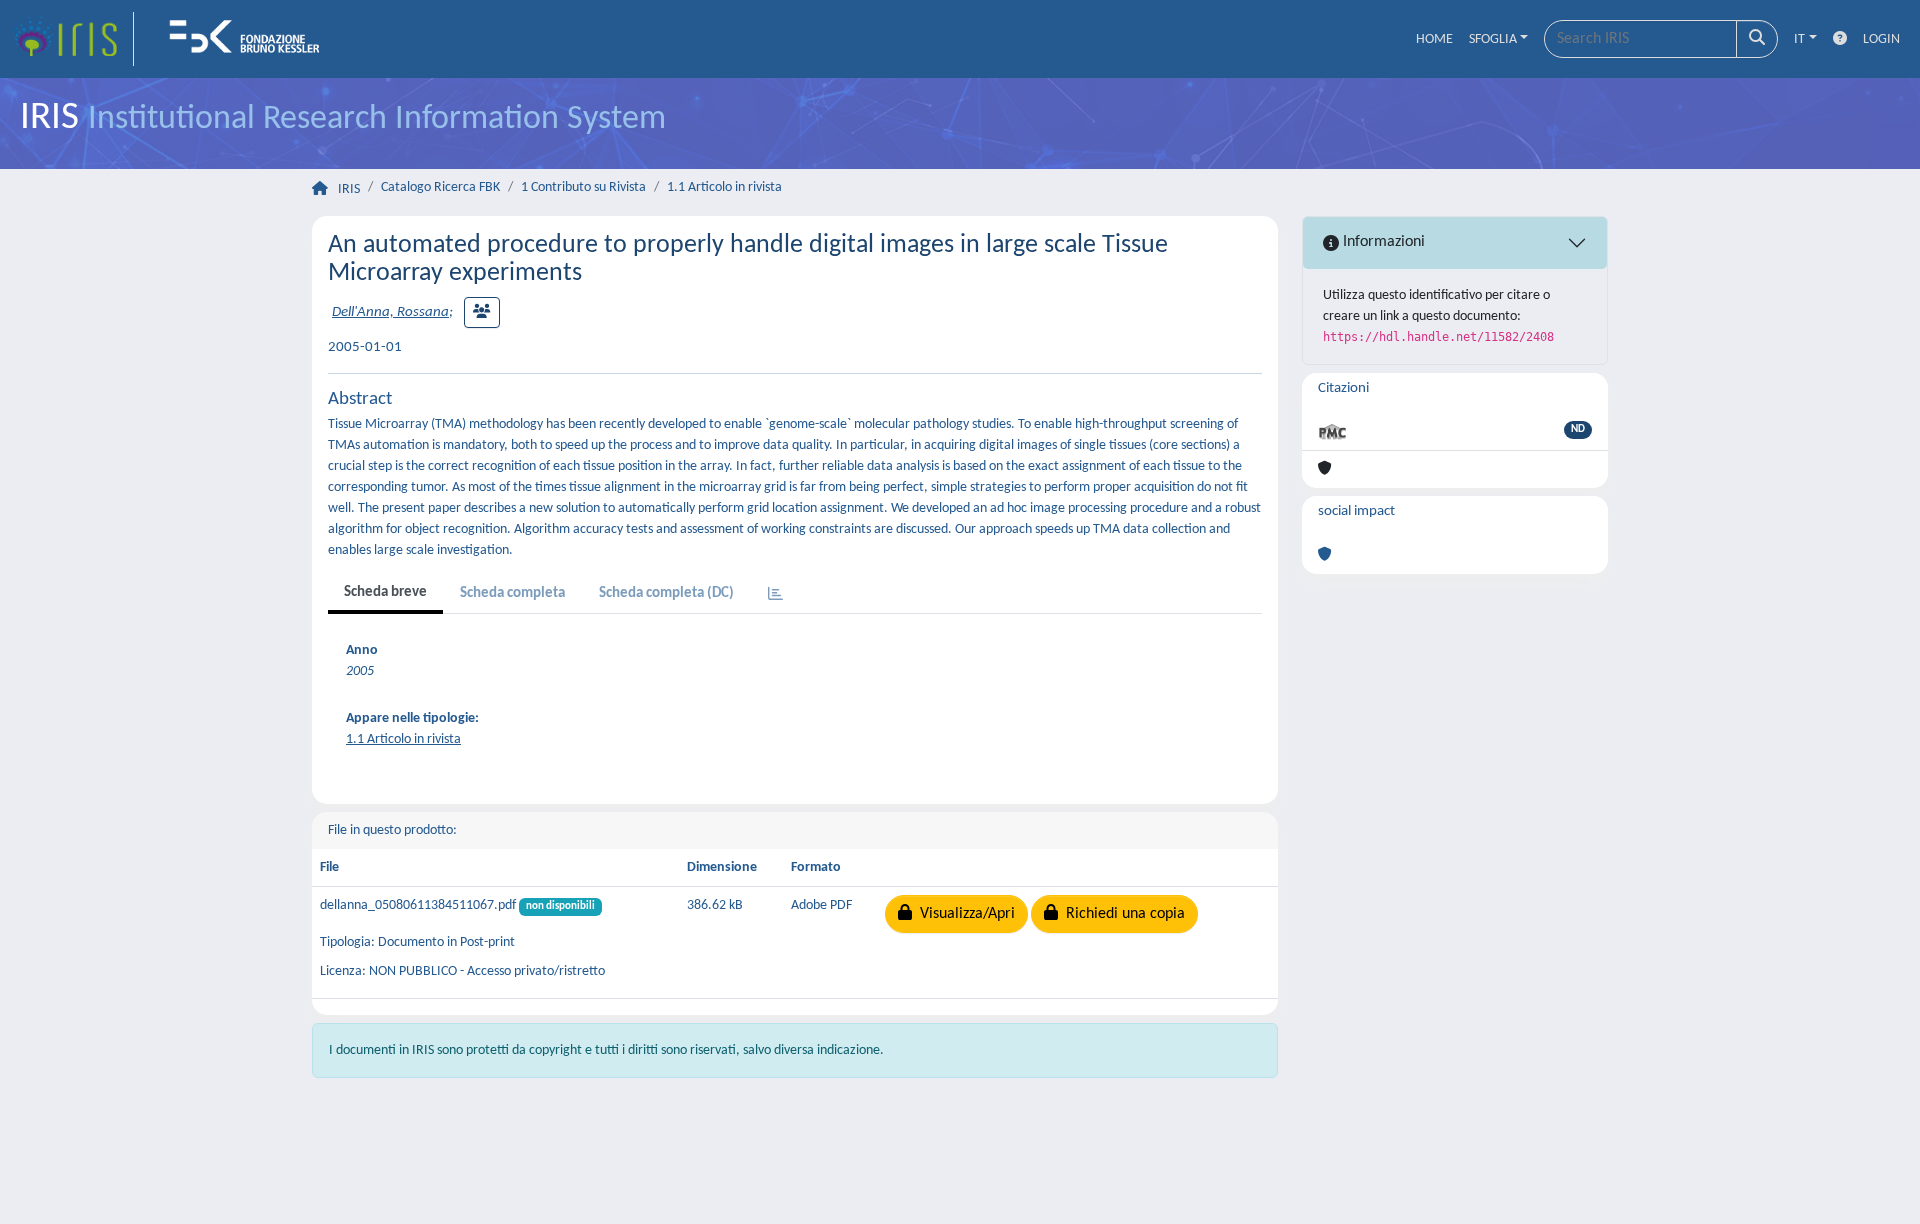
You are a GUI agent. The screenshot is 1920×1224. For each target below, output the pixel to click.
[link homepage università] (251, 39)
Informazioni (1382, 242)
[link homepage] (73, 39)
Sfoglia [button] (1493, 39)
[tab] (775, 595)
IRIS (349, 189)
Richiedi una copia (1121, 914)
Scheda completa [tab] (512, 593)
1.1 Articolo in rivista (724, 187)
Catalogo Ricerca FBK (440, 187)
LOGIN (1881, 39)
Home (1434, 39)
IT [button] (1799, 39)
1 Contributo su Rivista (583, 187)
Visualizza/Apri (963, 914)
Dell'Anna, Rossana (390, 312)
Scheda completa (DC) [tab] (666, 593)
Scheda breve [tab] (385, 592)
